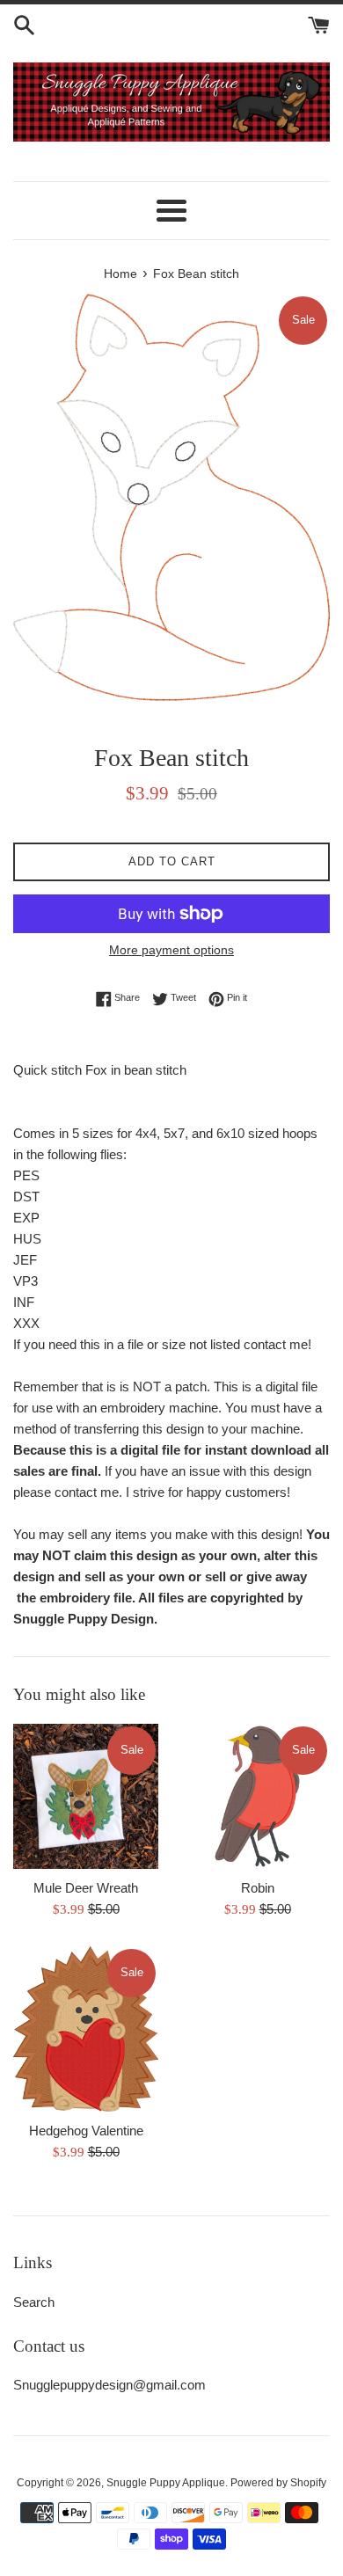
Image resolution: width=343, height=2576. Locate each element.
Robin (258, 1888)
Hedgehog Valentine (86, 2131)
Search (34, 2302)
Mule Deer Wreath (86, 1888)
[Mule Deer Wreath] (86, 1796)
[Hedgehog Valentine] (86, 2029)
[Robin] (257, 1796)
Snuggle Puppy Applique (166, 2483)
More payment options (171, 950)
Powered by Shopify (278, 2483)
